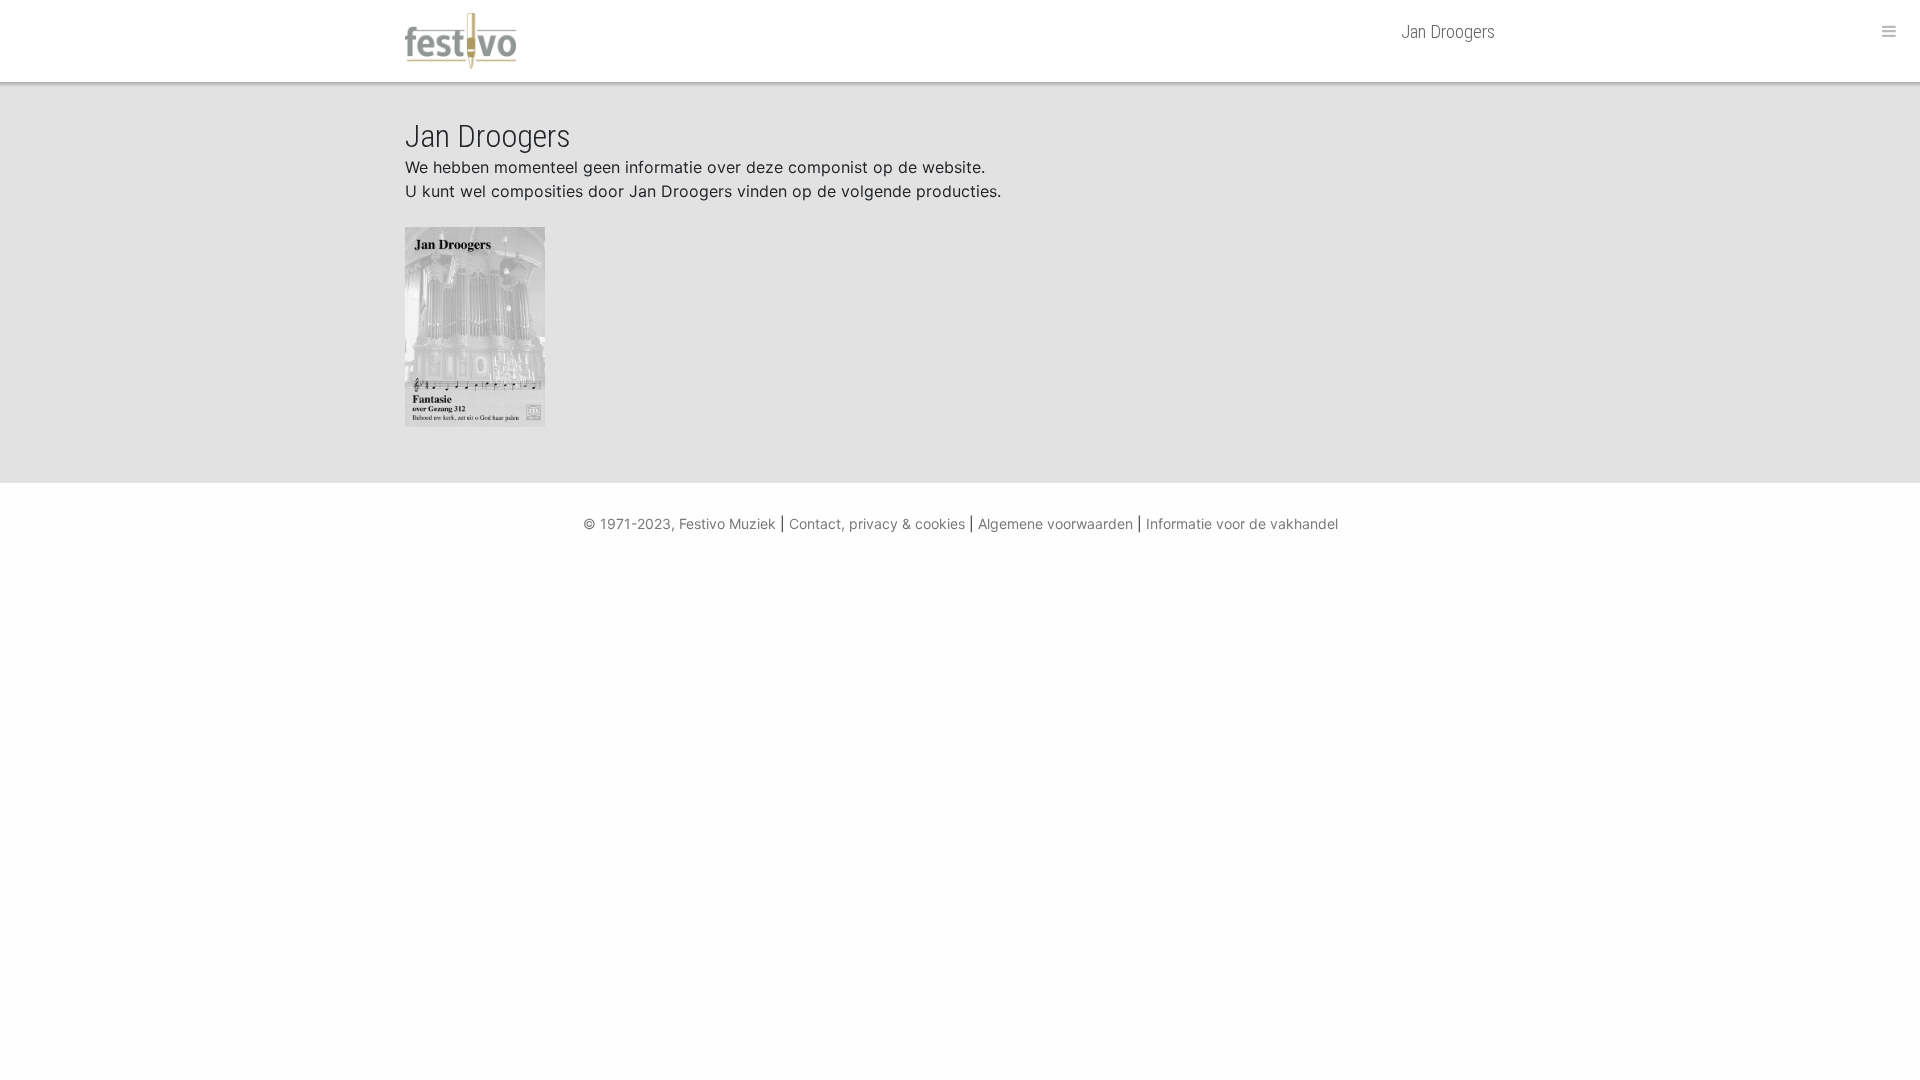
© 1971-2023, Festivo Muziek (679, 523)
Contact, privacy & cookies (877, 523)
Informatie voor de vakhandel (1242, 523)
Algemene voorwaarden (1055, 523)
